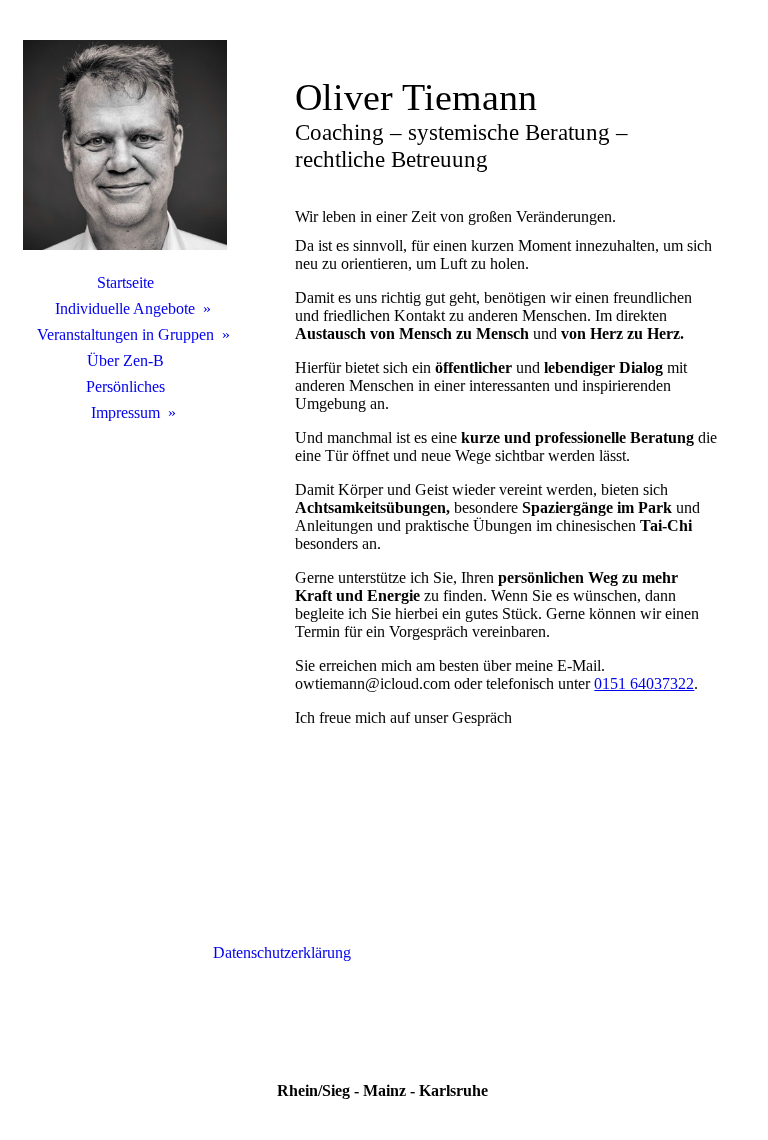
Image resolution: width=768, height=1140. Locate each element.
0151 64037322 (644, 683)
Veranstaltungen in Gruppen (125, 334)
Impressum (125, 412)
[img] (125, 145)
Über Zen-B (125, 360)
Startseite (125, 282)
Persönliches (125, 386)
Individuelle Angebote (125, 308)
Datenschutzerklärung (282, 952)
